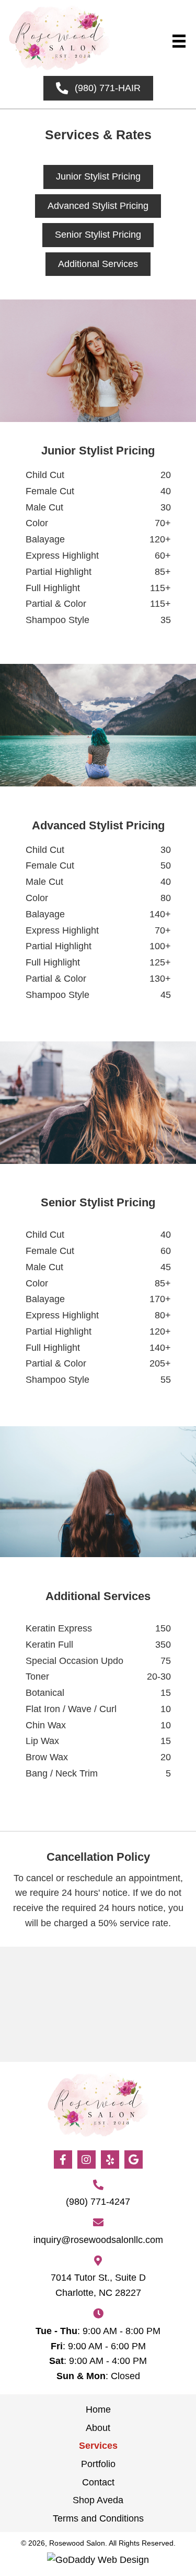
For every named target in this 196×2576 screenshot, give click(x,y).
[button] (63, 2159)
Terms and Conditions (98, 2518)
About (98, 2428)
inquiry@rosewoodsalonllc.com (98, 2240)
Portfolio (98, 2464)
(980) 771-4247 (98, 2202)
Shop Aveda (98, 2500)
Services (98, 2446)
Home (98, 2410)
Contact (98, 2482)
